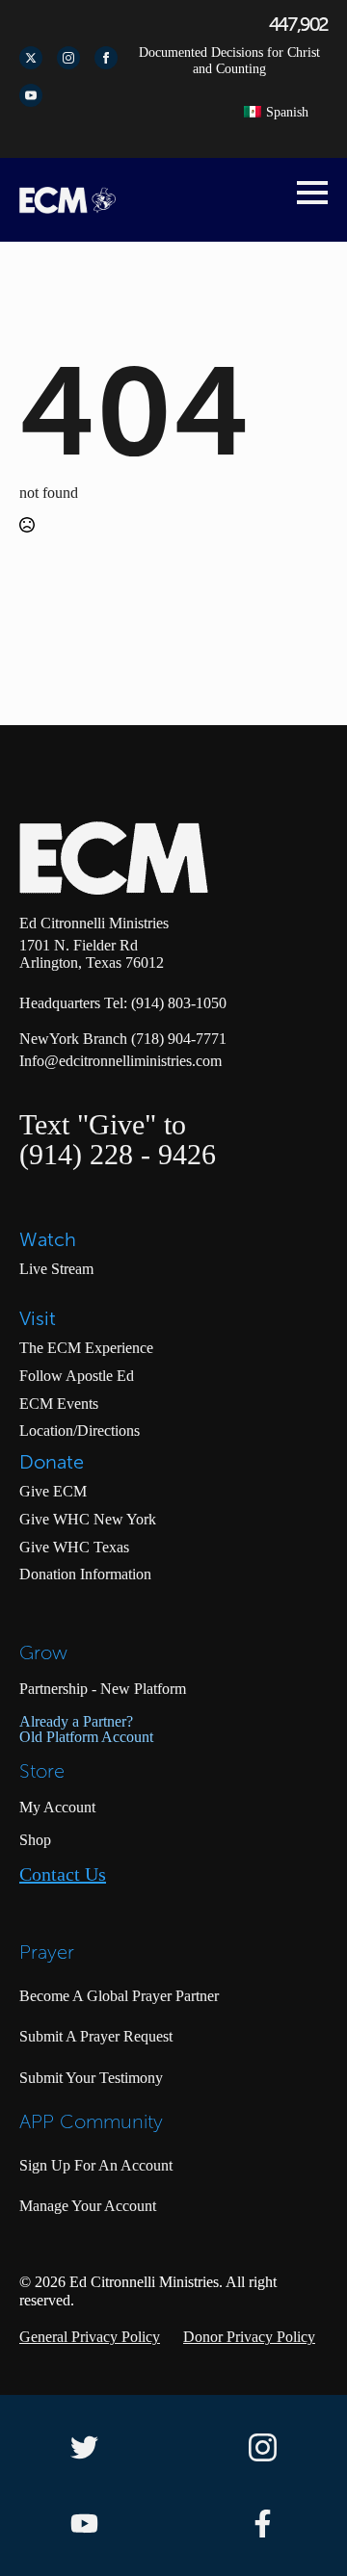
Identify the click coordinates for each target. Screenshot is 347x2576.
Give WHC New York (88, 1519)
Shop (35, 1840)
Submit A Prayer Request (96, 2036)
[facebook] (106, 58)
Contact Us (63, 1874)
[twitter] (31, 58)
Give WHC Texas (74, 1547)
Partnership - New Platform (103, 1689)
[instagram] (68, 58)
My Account (57, 1807)
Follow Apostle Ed (77, 1376)
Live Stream (56, 1269)
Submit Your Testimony (91, 2078)
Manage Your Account (88, 2206)
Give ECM (53, 1491)
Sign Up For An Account (96, 2165)
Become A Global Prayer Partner (119, 1996)
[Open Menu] (312, 193)
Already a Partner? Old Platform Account (86, 1730)
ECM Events (59, 1404)
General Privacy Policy (90, 2337)
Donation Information (85, 1574)
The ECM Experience (86, 1348)
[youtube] (31, 95)
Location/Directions (80, 1431)
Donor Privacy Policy (249, 2337)
